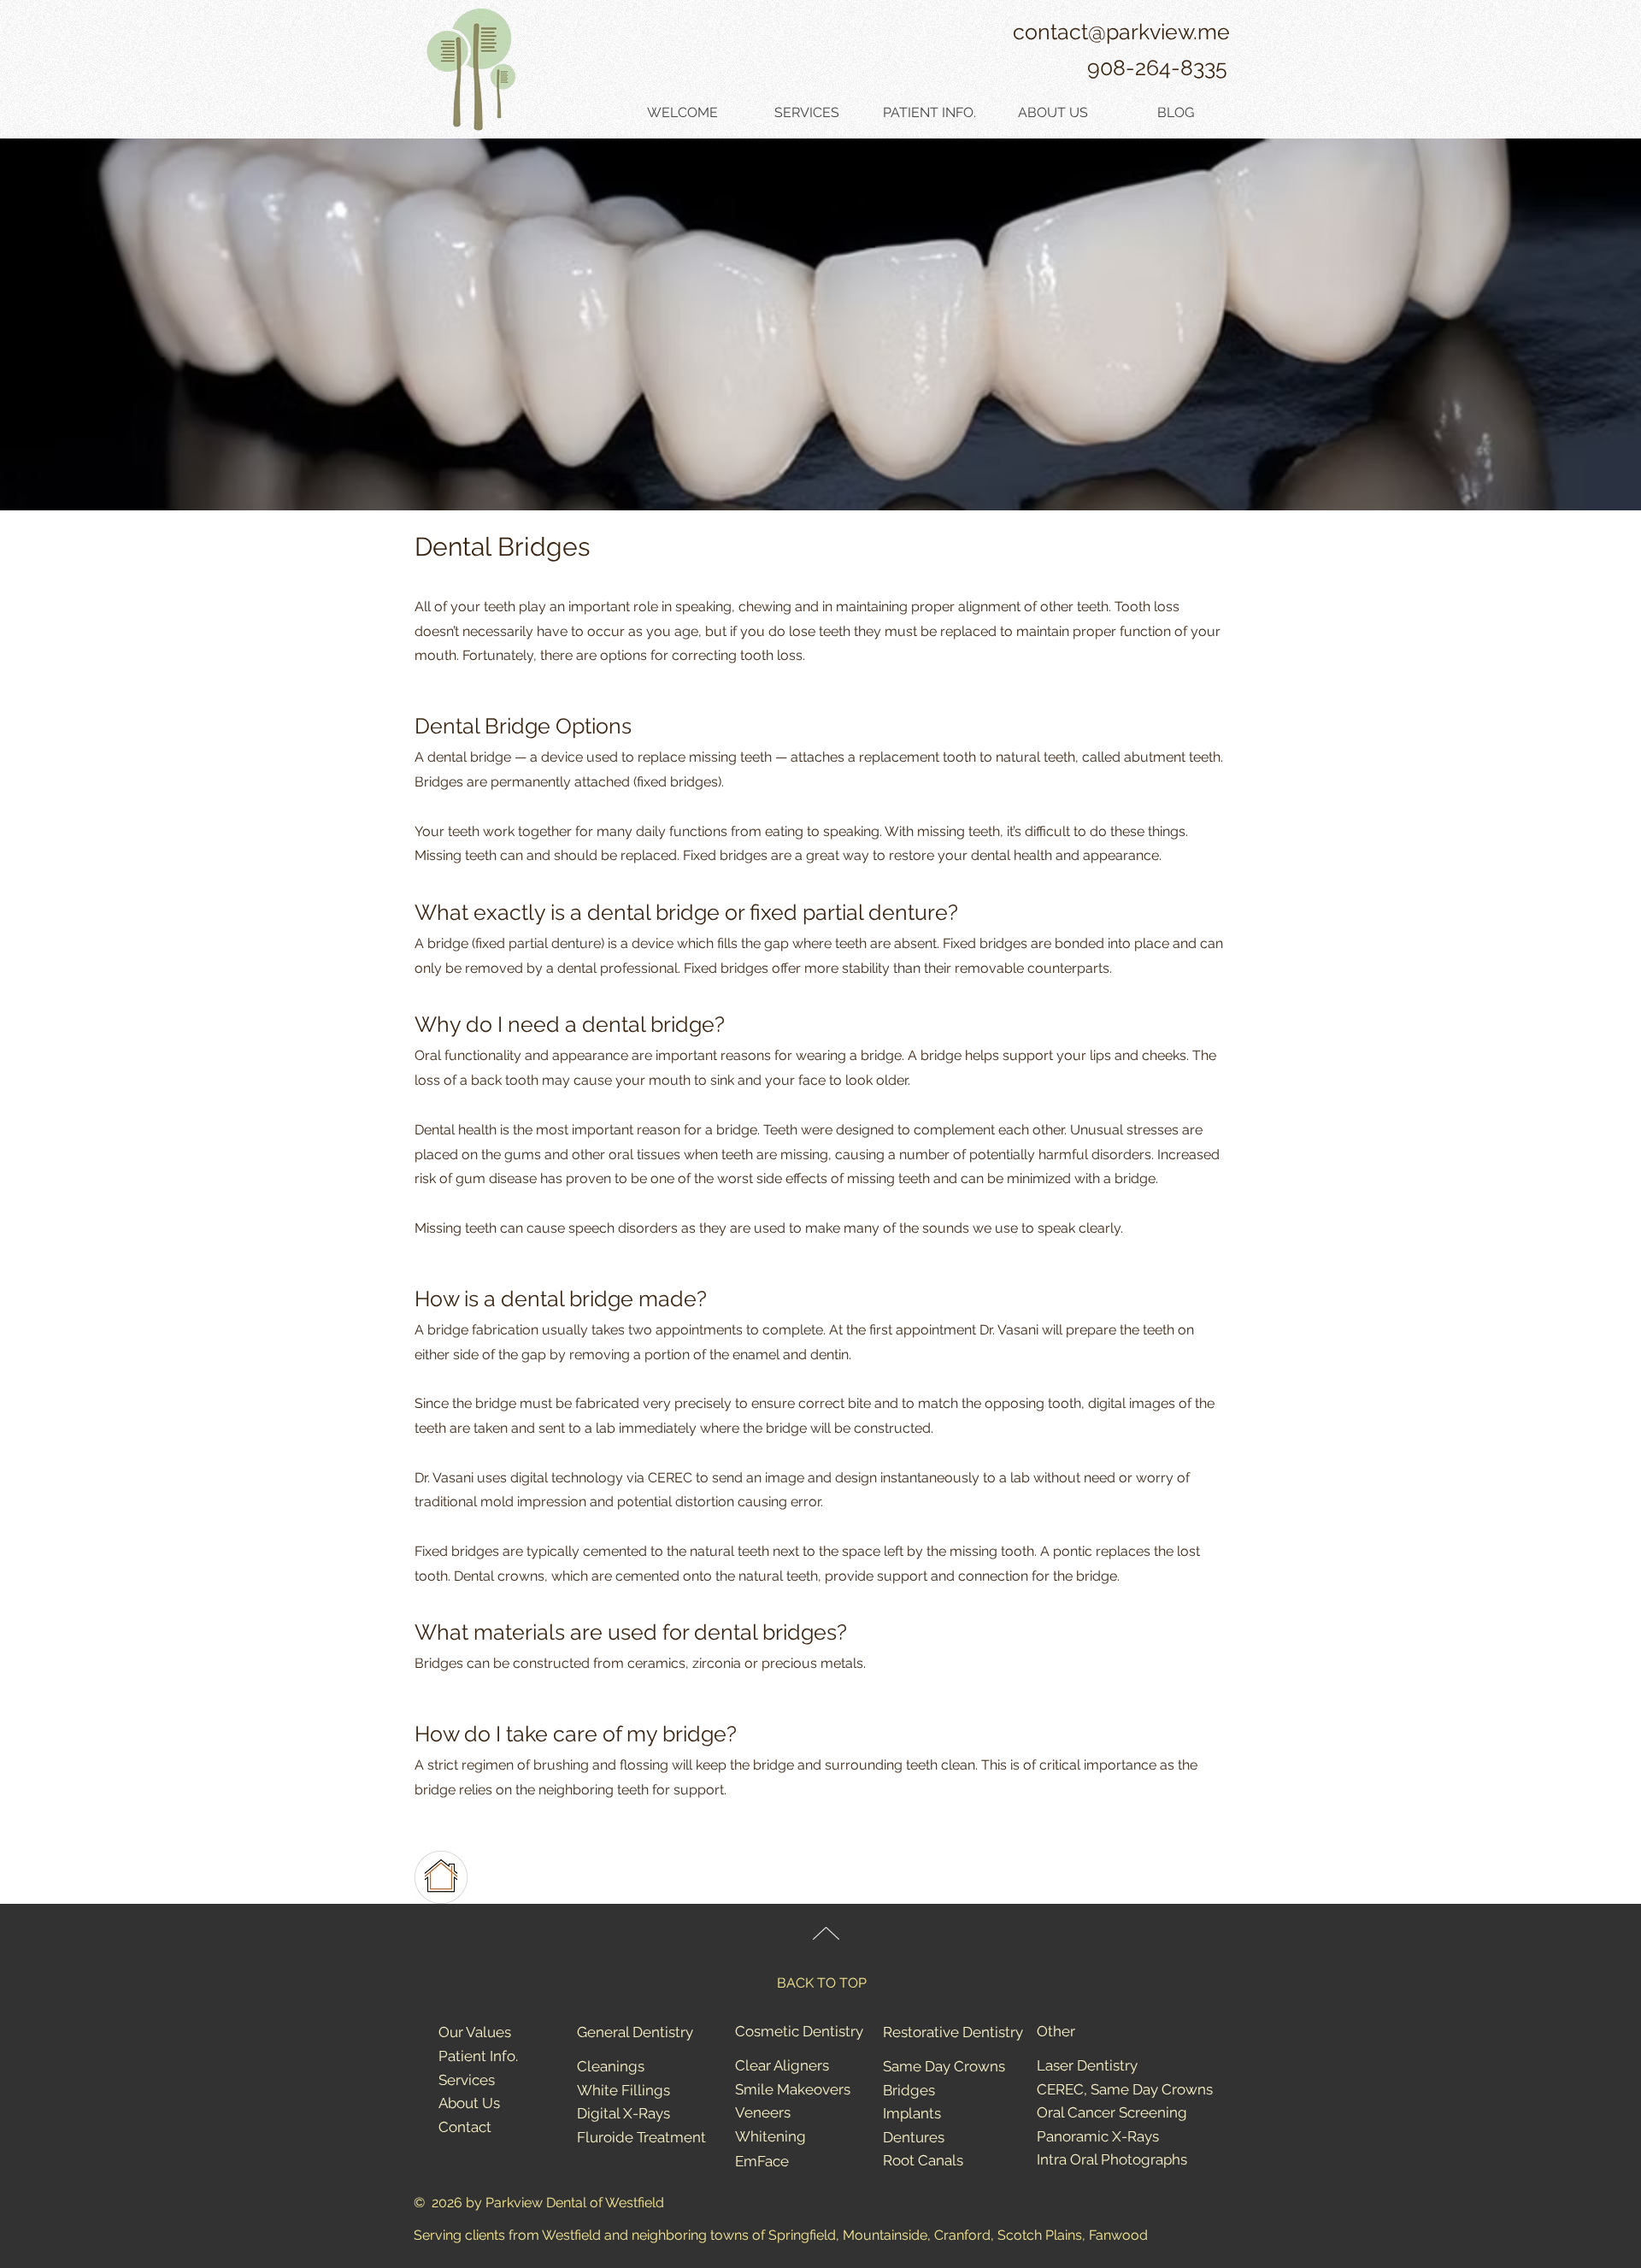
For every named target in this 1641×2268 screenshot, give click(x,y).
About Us (469, 2103)
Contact (465, 2127)
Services (467, 2080)
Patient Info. (478, 2056)
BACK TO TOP (822, 1983)
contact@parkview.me (1121, 32)
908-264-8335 (1157, 68)
